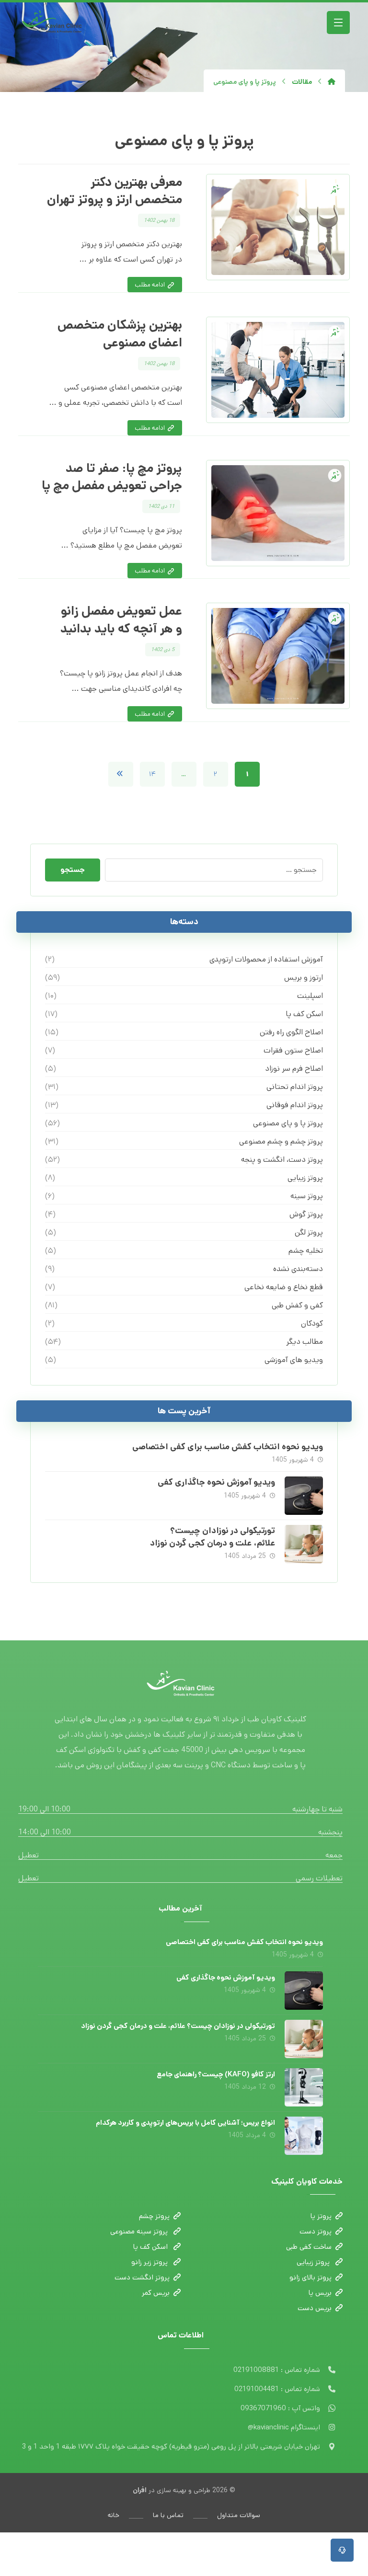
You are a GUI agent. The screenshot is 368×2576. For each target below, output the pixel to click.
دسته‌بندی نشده (298, 1269)
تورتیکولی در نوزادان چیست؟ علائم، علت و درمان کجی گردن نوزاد (213, 1537)
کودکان (312, 1323)
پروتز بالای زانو (310, 2277)
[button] (338, 23)
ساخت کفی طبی (309, 2247)
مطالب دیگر (304, 1342)
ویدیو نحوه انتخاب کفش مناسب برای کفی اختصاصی (228, 1447)
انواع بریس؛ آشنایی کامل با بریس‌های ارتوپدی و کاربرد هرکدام (185, 2123)
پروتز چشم (154, 2216)
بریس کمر (156, 2293)
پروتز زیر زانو (150, 2262)
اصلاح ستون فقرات (293, 1050)
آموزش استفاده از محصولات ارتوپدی (266, 959)
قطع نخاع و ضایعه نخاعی (283, 1287)
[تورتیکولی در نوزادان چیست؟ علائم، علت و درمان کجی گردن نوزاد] (304, 1544)
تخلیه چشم (305, 1251)
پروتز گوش (306, 1214)
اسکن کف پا (304, 1014)
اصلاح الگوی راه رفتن (291, 1032)
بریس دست (315, 2308)
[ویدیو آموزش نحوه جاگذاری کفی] (304, 1496)
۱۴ (152, 774)
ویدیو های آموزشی (293, 1360)
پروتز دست (316, 2231)
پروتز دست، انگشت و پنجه (282, 1160)
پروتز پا (321, 2216)
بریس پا (320, 2293)
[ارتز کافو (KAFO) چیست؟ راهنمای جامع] (304, 2087)
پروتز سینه (306, 1196)
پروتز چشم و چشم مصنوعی (281, 1141)
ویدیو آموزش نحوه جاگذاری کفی (216, 1482)
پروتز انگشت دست (142, 2277)
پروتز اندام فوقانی (294, 1105)
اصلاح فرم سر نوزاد (294, 1069)
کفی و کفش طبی (297, 1305)
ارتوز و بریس (303, 978)
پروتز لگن (309, 1232)
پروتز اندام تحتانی (294, 1087)
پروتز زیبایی (305, 1178)
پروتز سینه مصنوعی (140, 2231)
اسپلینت (310, 996)
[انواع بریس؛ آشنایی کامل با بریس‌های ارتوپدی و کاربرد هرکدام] (304, 2136)
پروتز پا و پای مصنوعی (288, 1123)
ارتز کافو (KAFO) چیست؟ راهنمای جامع (216, 2074)
